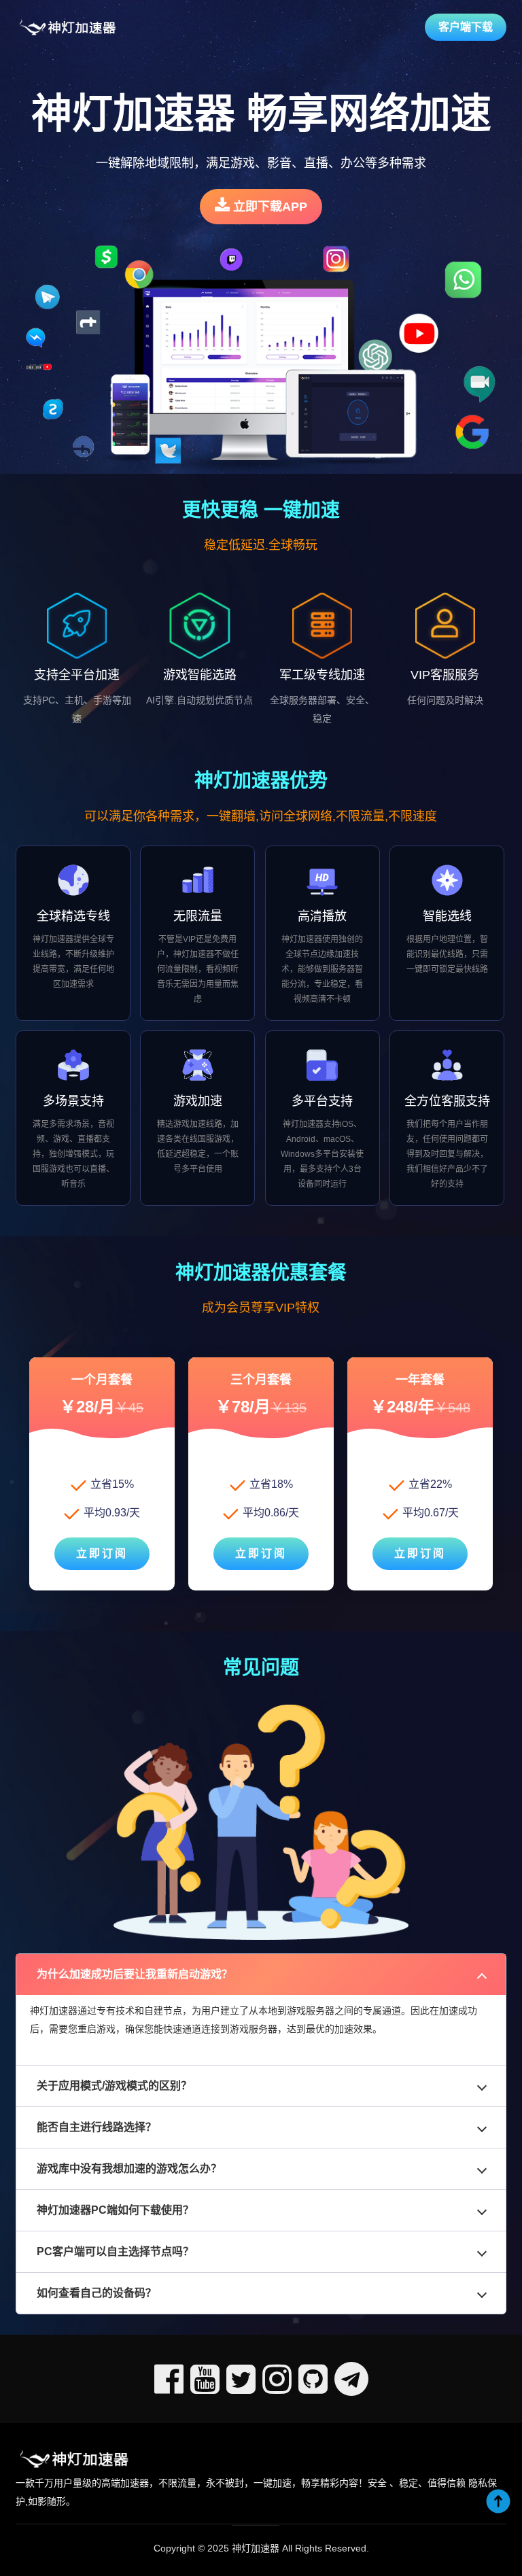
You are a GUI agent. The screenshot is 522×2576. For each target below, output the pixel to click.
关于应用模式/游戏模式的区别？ (114, 2086)
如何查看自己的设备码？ (97, 2293)
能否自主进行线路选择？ (97, 2127)
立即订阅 (102, 1553)
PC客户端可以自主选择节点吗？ (115, 2251)
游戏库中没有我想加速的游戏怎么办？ (129, 2169)
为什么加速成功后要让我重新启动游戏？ (135, 1974)
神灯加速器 (256, 2548)
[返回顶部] (498, 2501)
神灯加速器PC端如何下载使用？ (115, 2210)
